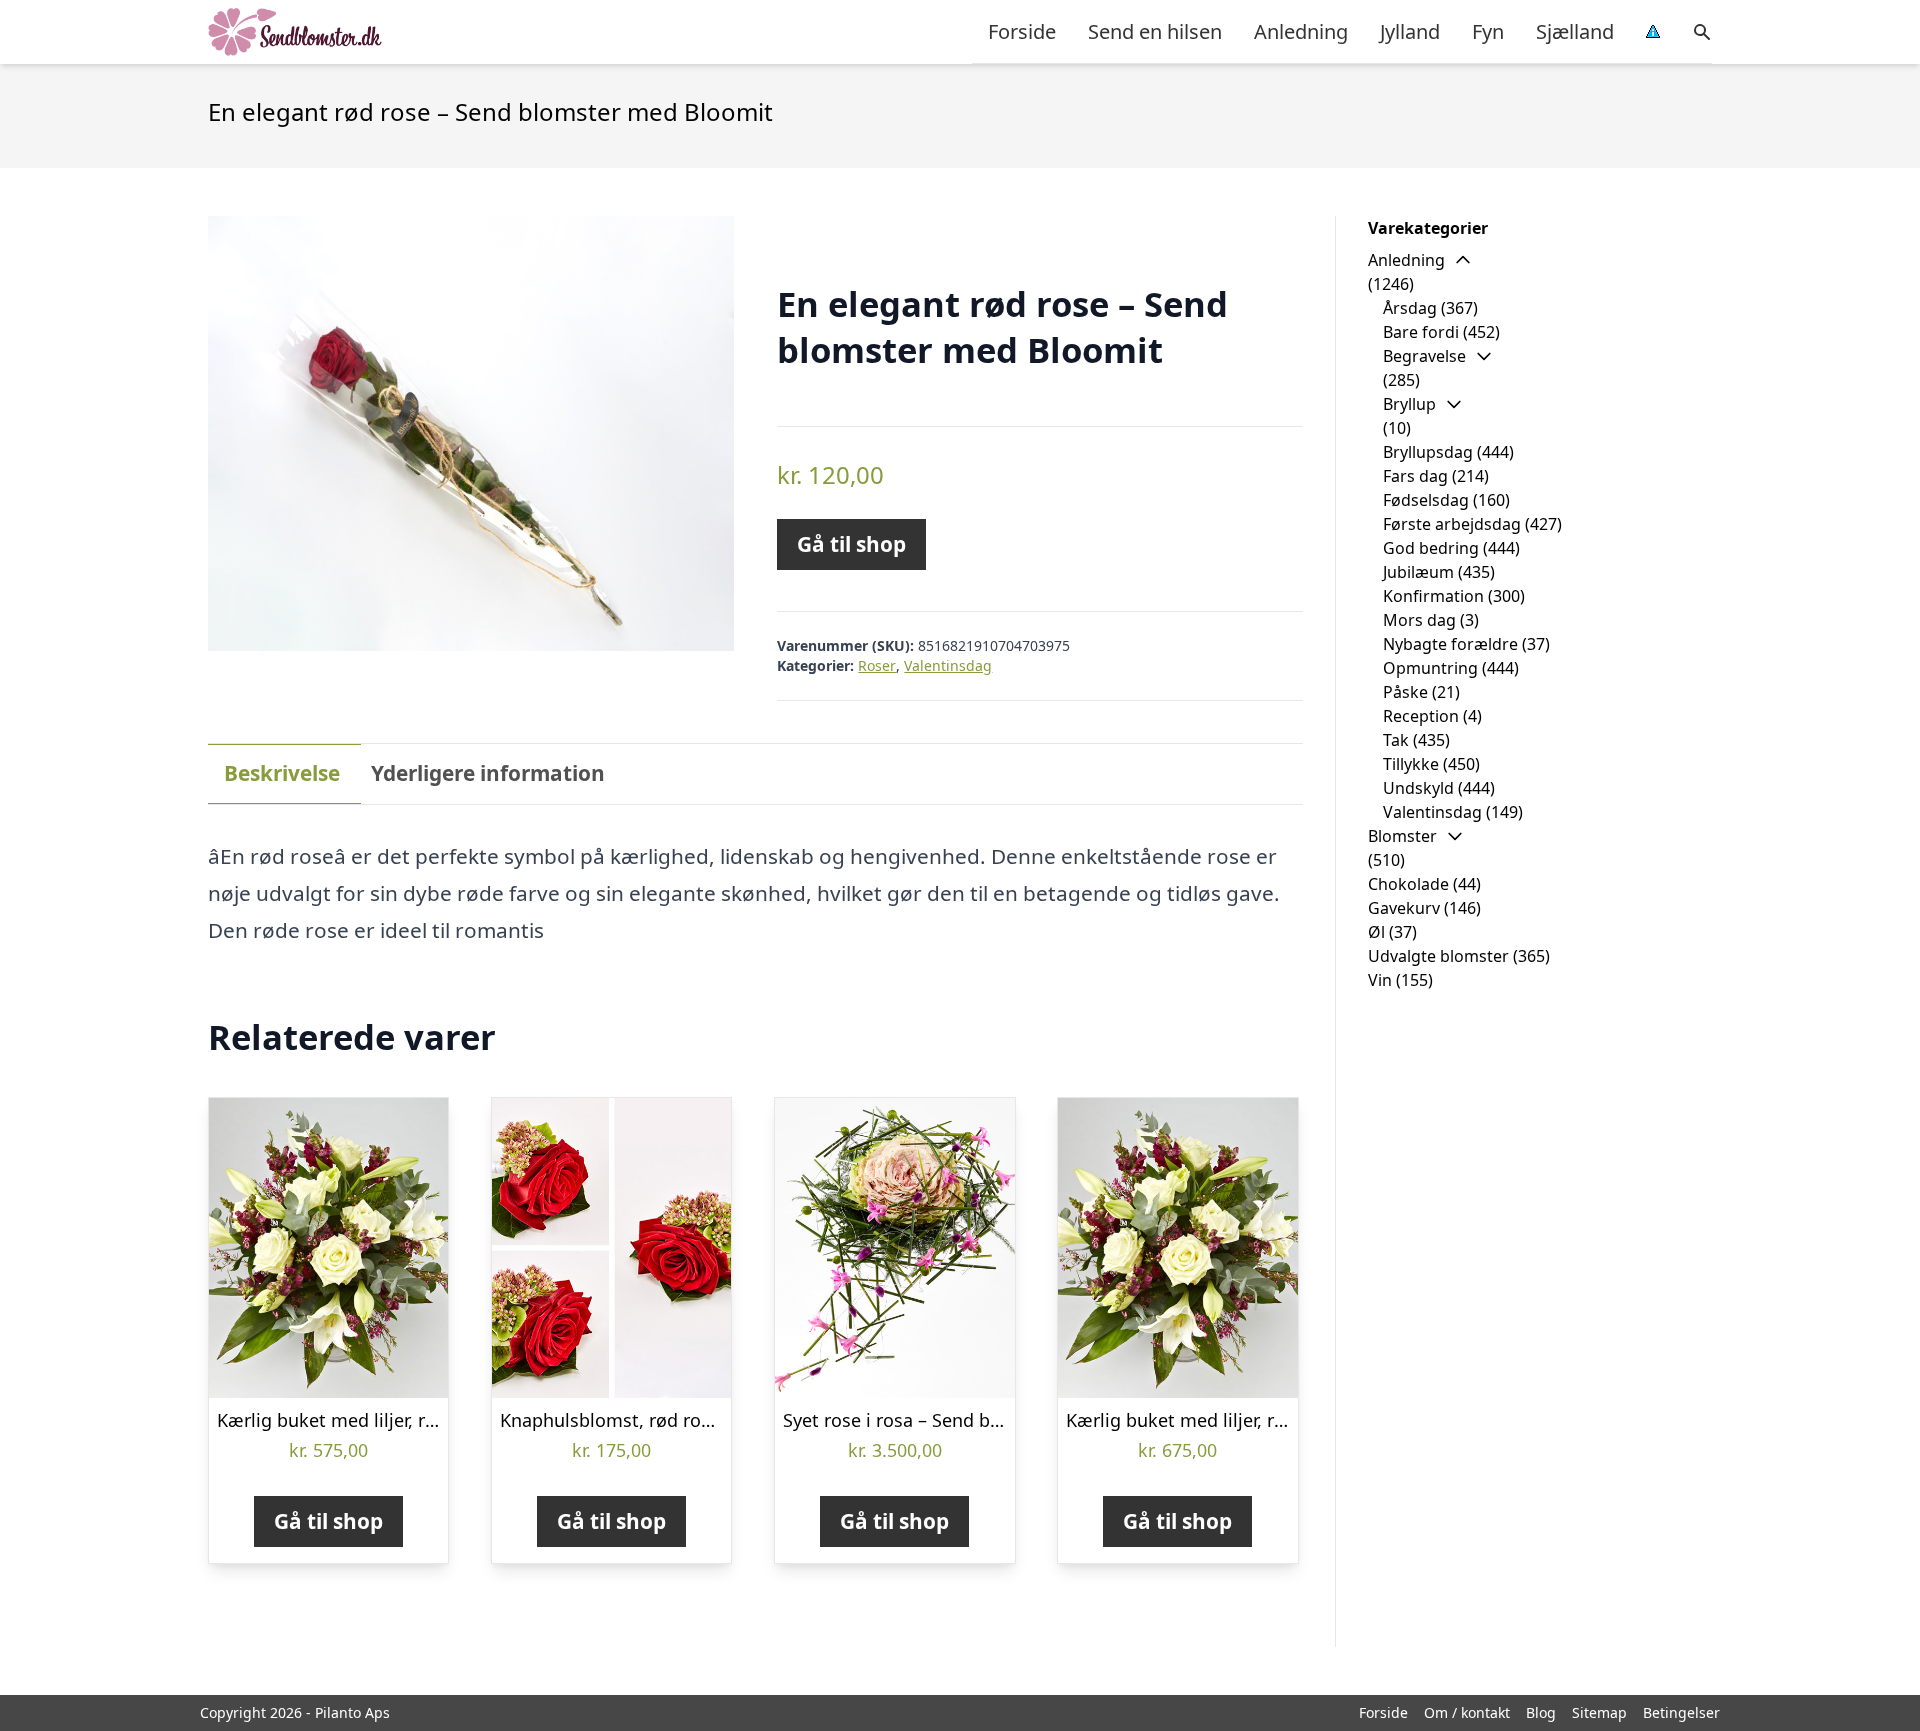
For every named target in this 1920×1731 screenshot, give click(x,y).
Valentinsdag (948, 665)
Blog (1541, 1712)
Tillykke (1411, 764)
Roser (877, 665)
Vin (1380, 980)
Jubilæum (1418, 572)
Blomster (1402, 836)
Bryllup (1409, 404)
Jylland (1410, 31)
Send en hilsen (1155, 31)
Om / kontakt (1467, 1712)
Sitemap (1599, 1712)
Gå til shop (851, 544)
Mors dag (1419, 620)
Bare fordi (1421, 332)
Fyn (1488, 31)
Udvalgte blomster (1438, 956)
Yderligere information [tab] (488, 773)
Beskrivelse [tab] (282, 773)
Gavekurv (1404, 908)
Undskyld (1418, 788)
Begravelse (1424, 356)
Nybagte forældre (1450, 644)
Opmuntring (1430, 668)
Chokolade (1408, 884)
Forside (1022, 31)
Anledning (1301, 31)
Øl (1376, 932)
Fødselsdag (1426, 500)
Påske (1405, 692)
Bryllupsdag (1428, 452)
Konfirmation (1433, 596)
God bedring (1431, 548)
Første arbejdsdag (1452, 524)
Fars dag (1415, 476)
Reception (1421, 716)
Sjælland (1575, 31)
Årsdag (1410, 308)
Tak (1396, 740)
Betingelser (1681, 1712)
